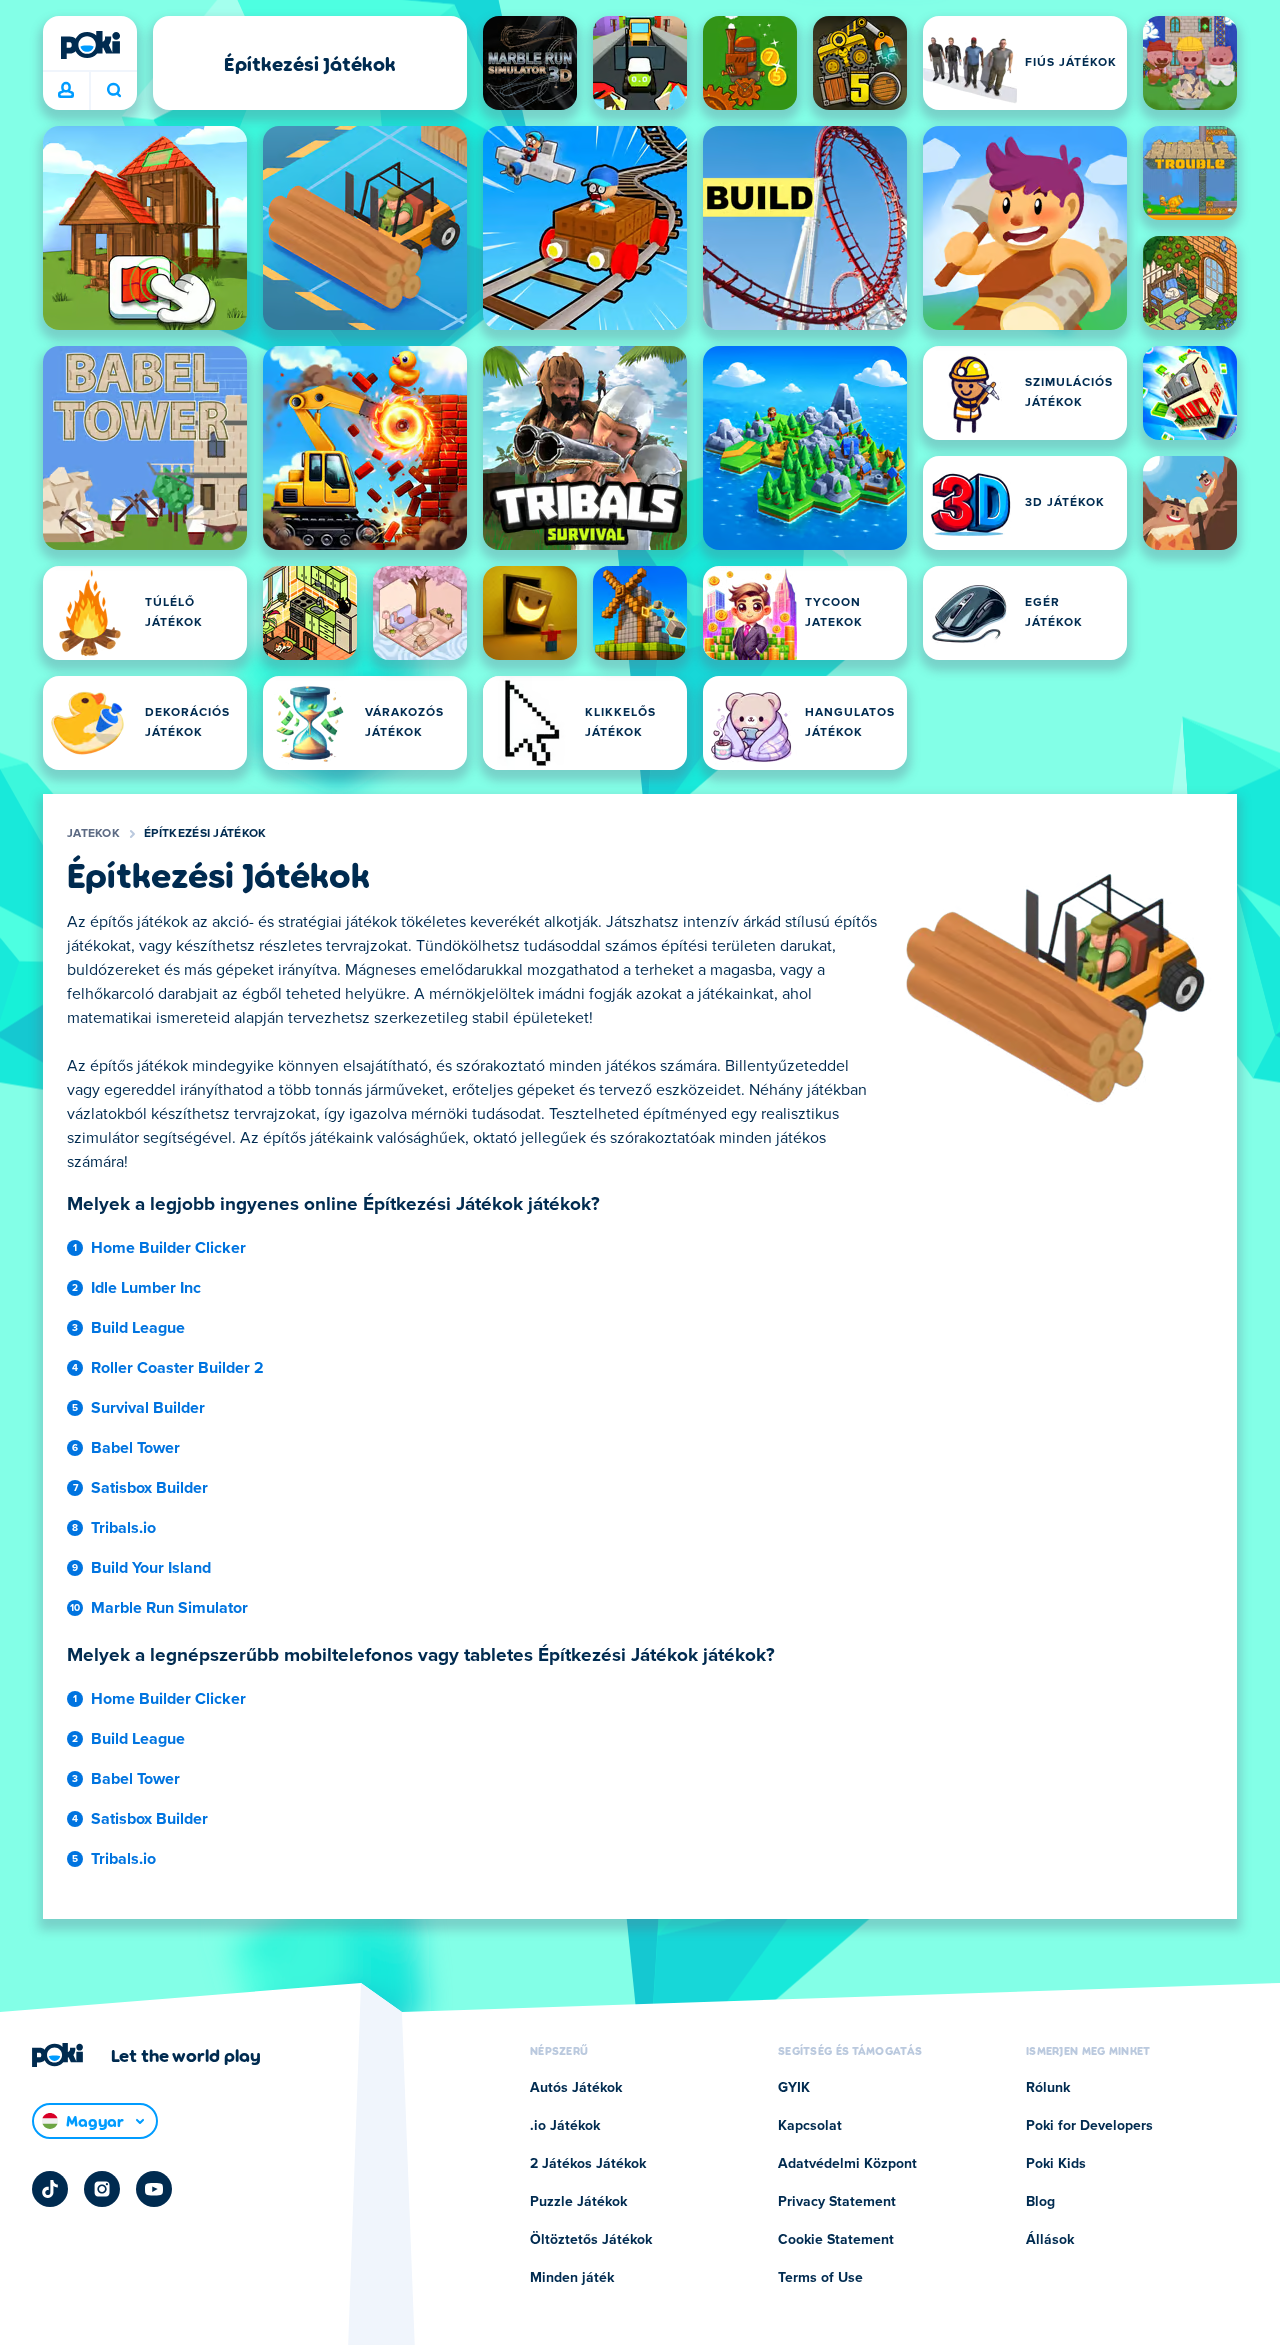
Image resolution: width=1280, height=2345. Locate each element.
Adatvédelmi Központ (847, 2164)
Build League (138, 1328)
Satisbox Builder (149, 1488)
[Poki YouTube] (154, 2189)
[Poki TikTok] (50, 2189)
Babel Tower (135, 1448)
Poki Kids (1056, 2164)
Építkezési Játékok (205, 834)
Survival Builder (148, 1408)
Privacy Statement (837, 2202)
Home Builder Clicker (168, 1248)
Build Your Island (151, 1568)
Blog (1040, 2202)
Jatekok (93, 834)
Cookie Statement (836, 2240)
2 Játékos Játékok (588, 2164)
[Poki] (90, 45)
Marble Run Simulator (169, 1608)
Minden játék (572, 2278)
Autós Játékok (576, 2088)
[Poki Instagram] (102, 2189)
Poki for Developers (1089, 2126)
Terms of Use (820, 2278)
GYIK (794, 2088)
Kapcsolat (810, 2126)
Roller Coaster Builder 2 (177, 1368)
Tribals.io (123, 1528)
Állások (1050, 2240)
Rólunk (1048, 2088)
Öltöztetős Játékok (591, 2240)
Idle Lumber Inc (146, 1288)
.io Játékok (565, 2126)
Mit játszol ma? (113, 91)
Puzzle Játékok (578, 2202)
